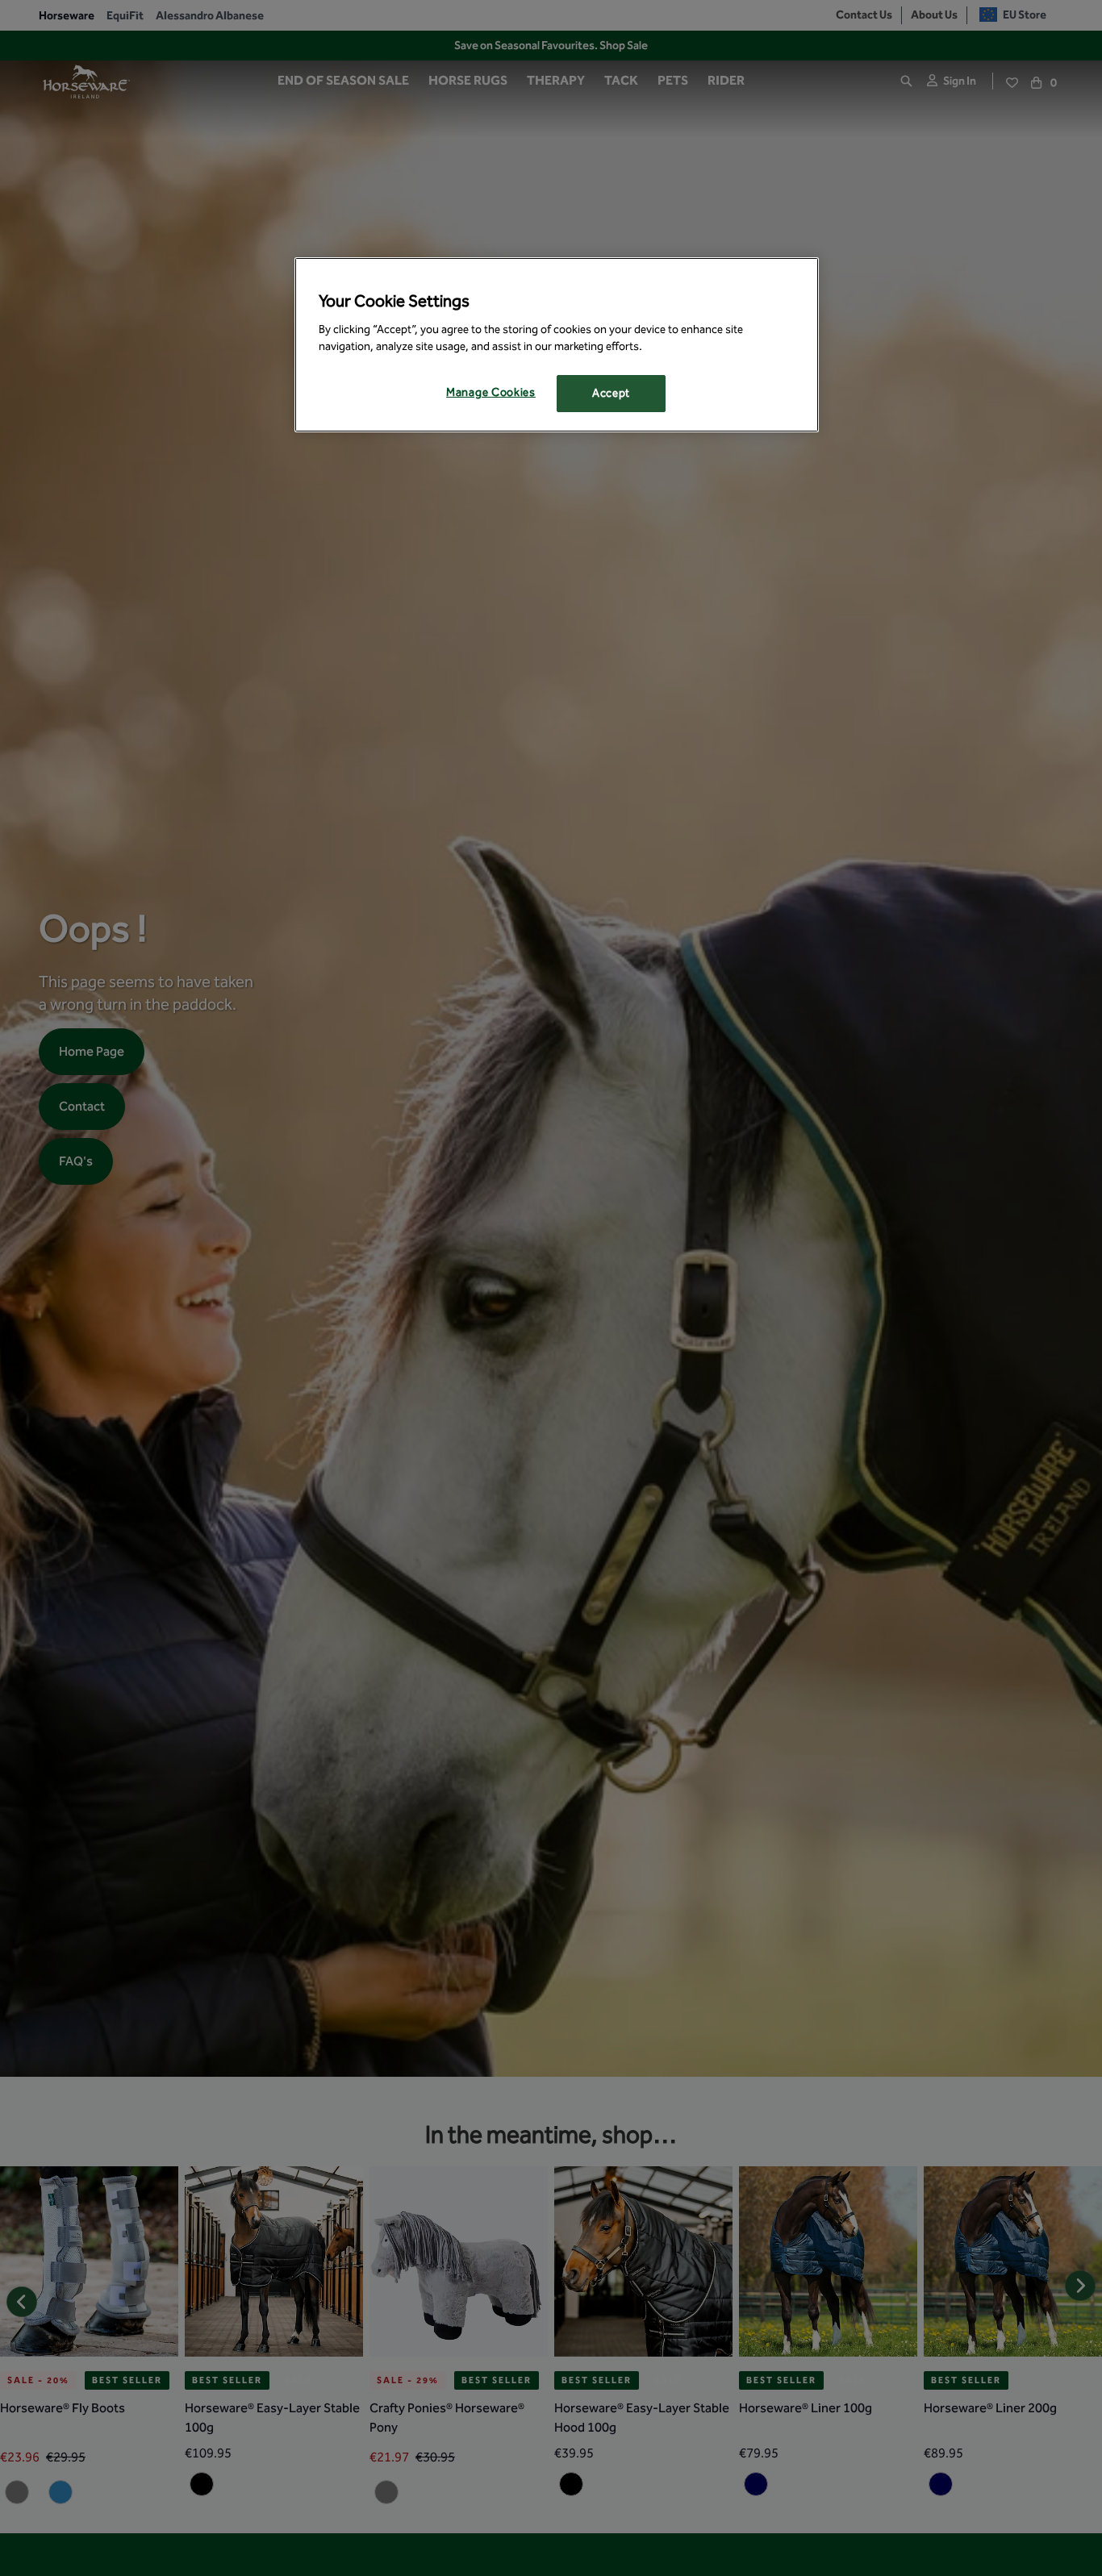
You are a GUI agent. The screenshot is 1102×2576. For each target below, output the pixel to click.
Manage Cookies (491, 393)
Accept (611, 394)
